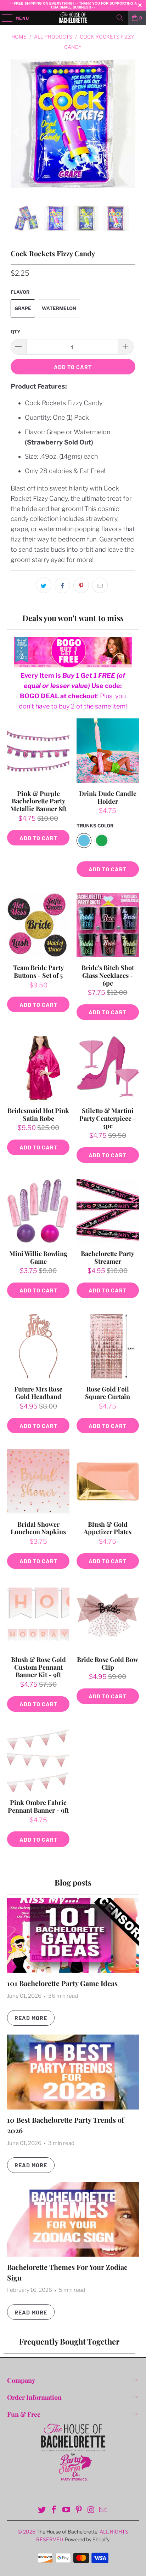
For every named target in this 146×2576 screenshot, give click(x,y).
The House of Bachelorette (67, 2532)
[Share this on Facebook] (62, 585)
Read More (31, 2018)
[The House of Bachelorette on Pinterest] (79, 2510)
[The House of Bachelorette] (73, 18)
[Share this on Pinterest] (81, 585)
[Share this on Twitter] (44, 585)
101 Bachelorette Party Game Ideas (62, 1983)
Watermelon (59, 308)
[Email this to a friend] (100, 585)
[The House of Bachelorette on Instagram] (91, 2510)
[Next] (129, 133)
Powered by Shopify (87, 2539)
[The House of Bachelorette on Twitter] (42, 2510)
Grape (23, 308)
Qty (16, 332)
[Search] (120, 18)
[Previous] (17, 133)
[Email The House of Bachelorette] (103, 2510)
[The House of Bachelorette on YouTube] (67, 2510)
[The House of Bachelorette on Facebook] (54, 2510)
